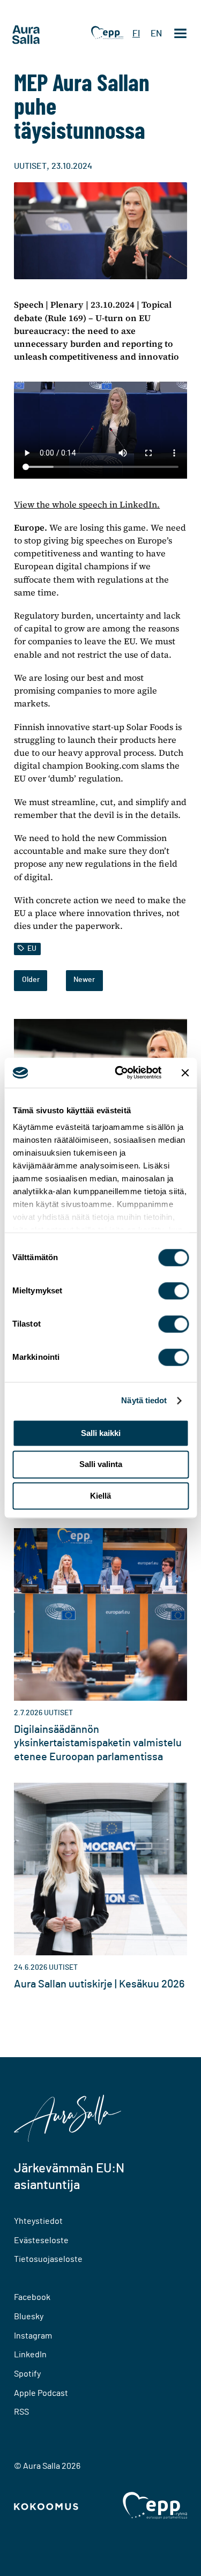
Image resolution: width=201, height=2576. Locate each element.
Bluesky (29, 2317)
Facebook (32, 2297)
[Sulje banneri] (185, 1073)
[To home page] (46, 35)
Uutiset (30, 166)
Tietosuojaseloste (48, 2259)
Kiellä (100, 1496)
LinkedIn (30, 2355)
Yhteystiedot (38, 2221)
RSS (21, 2412)
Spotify (27, 2374)
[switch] (173, 1291)
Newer (84, 980)
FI (136, 33)
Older (31, 980)
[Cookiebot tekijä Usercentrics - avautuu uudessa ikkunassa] (120, 1073)
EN (156, 33)
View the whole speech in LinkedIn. (87, 504)
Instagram (33, 2336)
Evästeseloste (41, 2240)
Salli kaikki (101, 1433)
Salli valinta (101, 1465)
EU (32, 949)
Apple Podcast (41, 2393)
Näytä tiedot (144, 1400)
